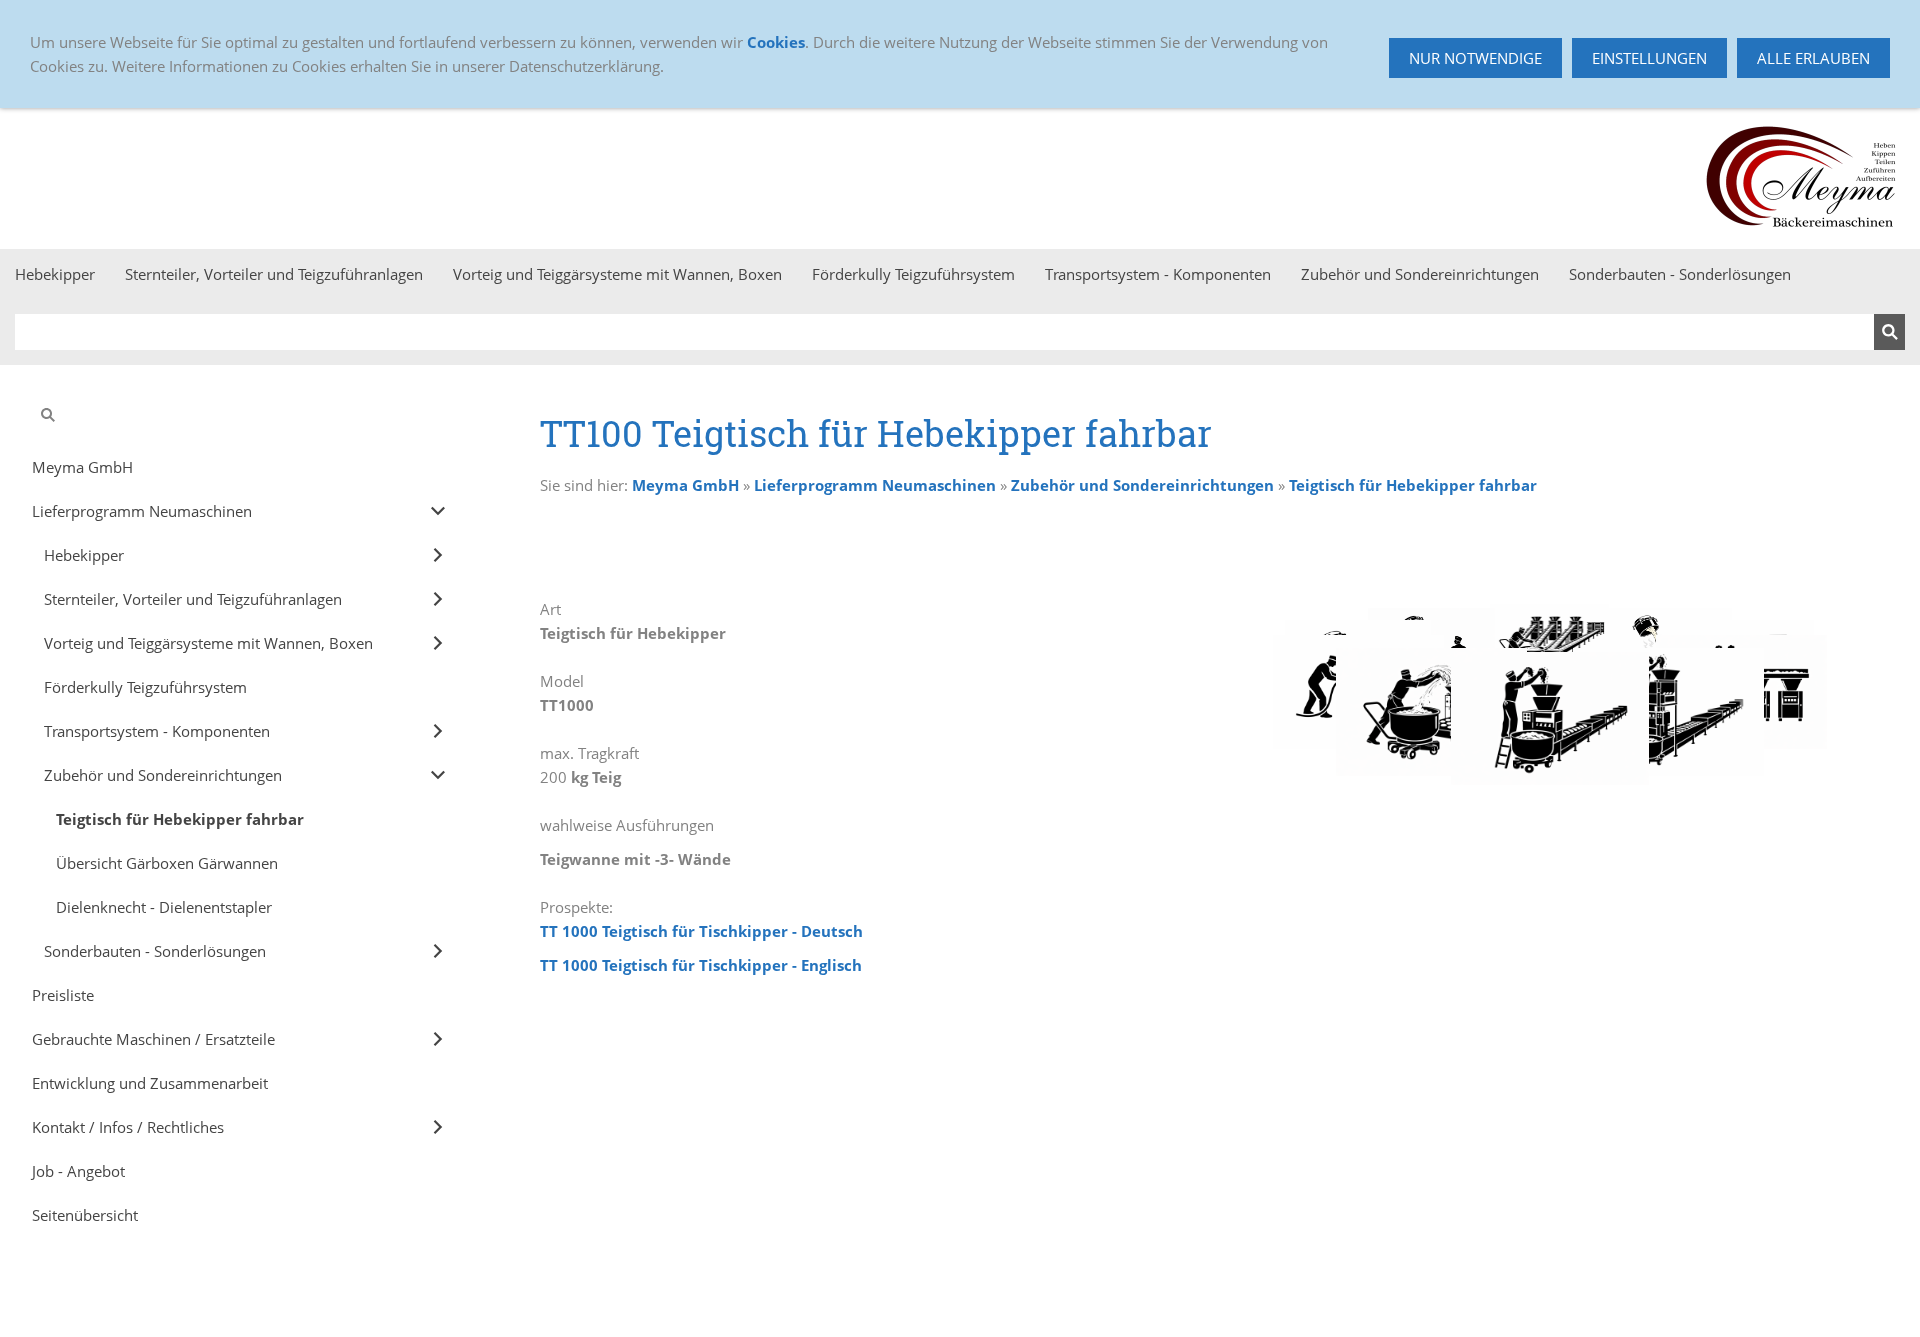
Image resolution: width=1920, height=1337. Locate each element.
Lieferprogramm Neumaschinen (875, 485)
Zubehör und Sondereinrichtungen (1142, 485)
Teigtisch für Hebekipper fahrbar (1413, 485)
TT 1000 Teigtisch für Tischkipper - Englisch (701, 965)
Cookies (776, 42)
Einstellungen (1649, 58)
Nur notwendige (1475, 58)
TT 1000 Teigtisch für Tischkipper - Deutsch (701, 931)
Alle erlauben (1813, 58)
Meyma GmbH (685, 485)
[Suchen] (1889, 332)
